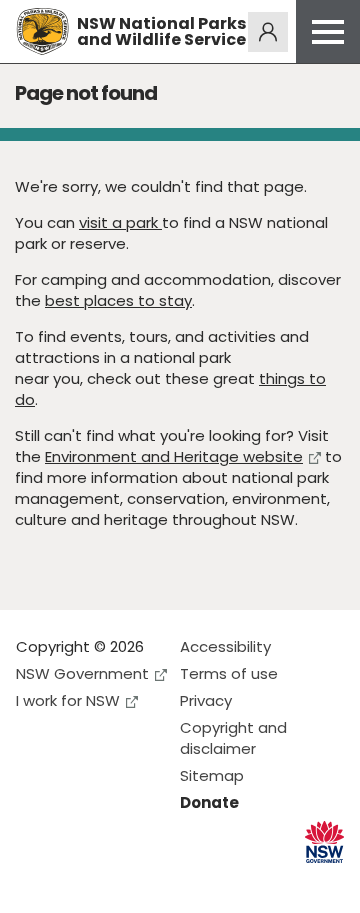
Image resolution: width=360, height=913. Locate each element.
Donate (209, 802)
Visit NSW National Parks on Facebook (34, 881)
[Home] (42, 31)
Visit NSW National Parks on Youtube (120, 881)
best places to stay (118, 300)
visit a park (120, 222)
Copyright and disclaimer (233, 738)
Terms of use (229, 673)
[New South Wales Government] (324, 842)
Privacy (206, 700)
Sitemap (212, 775)
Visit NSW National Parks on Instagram (77, 881)
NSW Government (82, 673)
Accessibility (225, 646)
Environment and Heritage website (174, 456)
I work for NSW (68, 700)
